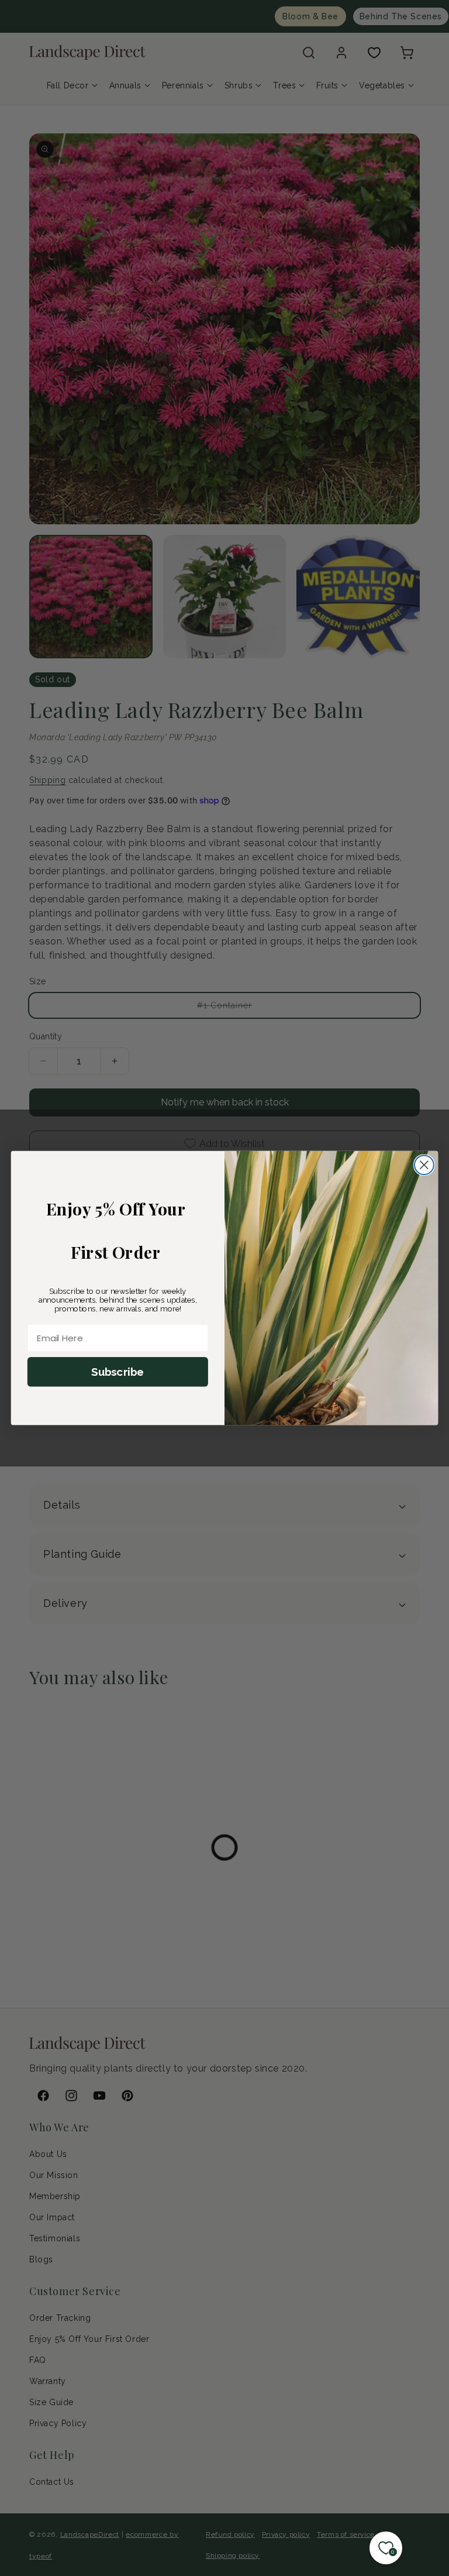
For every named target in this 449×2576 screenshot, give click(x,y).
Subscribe (118, 1372)
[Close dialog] (424, 1165)
